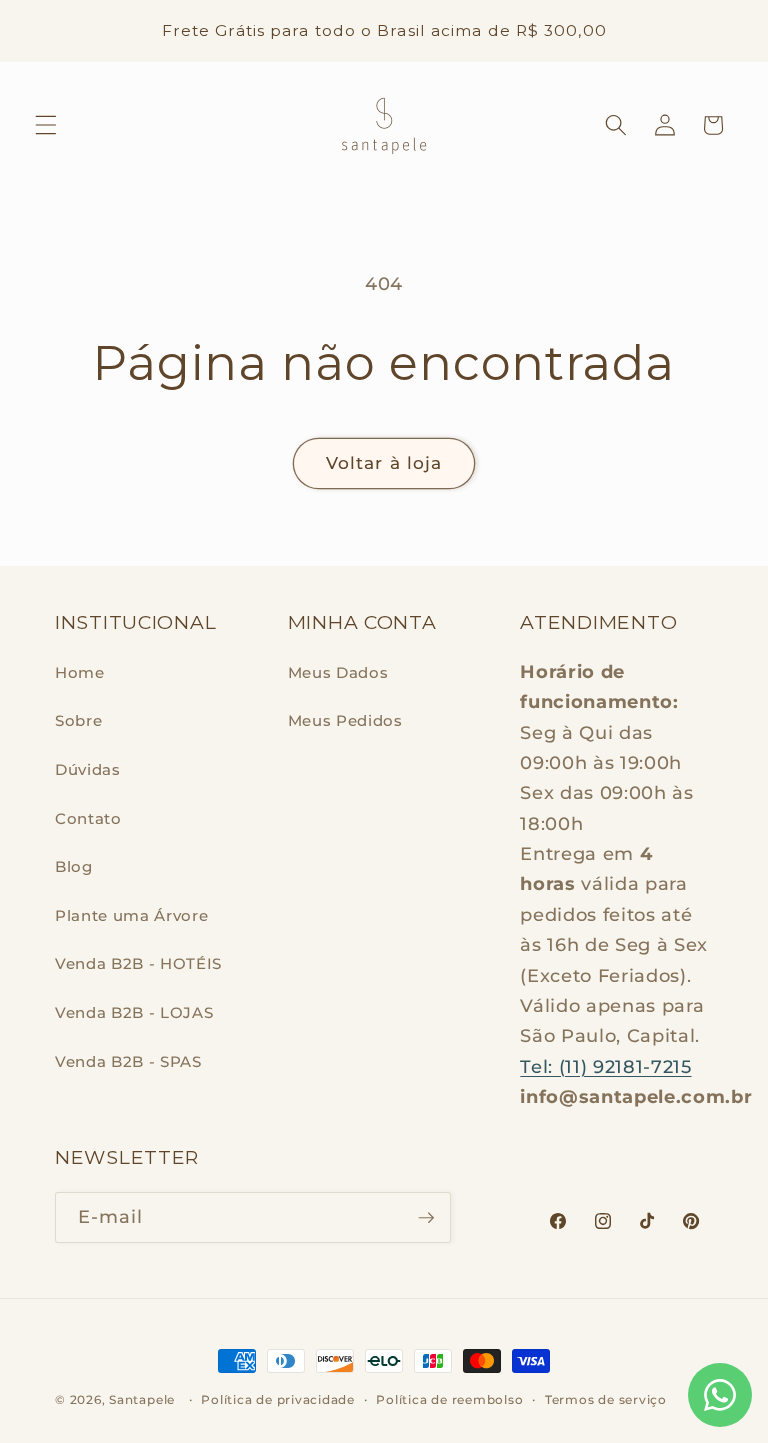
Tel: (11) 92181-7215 (605, 1066)
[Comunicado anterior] (41, 31)
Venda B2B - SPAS (128, 1061)
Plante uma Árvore (131, 915)
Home (80, 672)
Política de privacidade (278, 1399)
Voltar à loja (384, 463)
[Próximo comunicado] (727, 31)
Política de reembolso (449, 1399)
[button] (46, 125)
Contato (88, 818)
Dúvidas (88, 769)
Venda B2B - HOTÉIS (138, 963)
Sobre (78, 720)
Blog (74, 866)
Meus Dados (338, 672)
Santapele (142, 1399)
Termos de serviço (606, 1399)
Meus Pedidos (345, 720)
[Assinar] (426, 1218)
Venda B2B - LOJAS (134, 1012)
